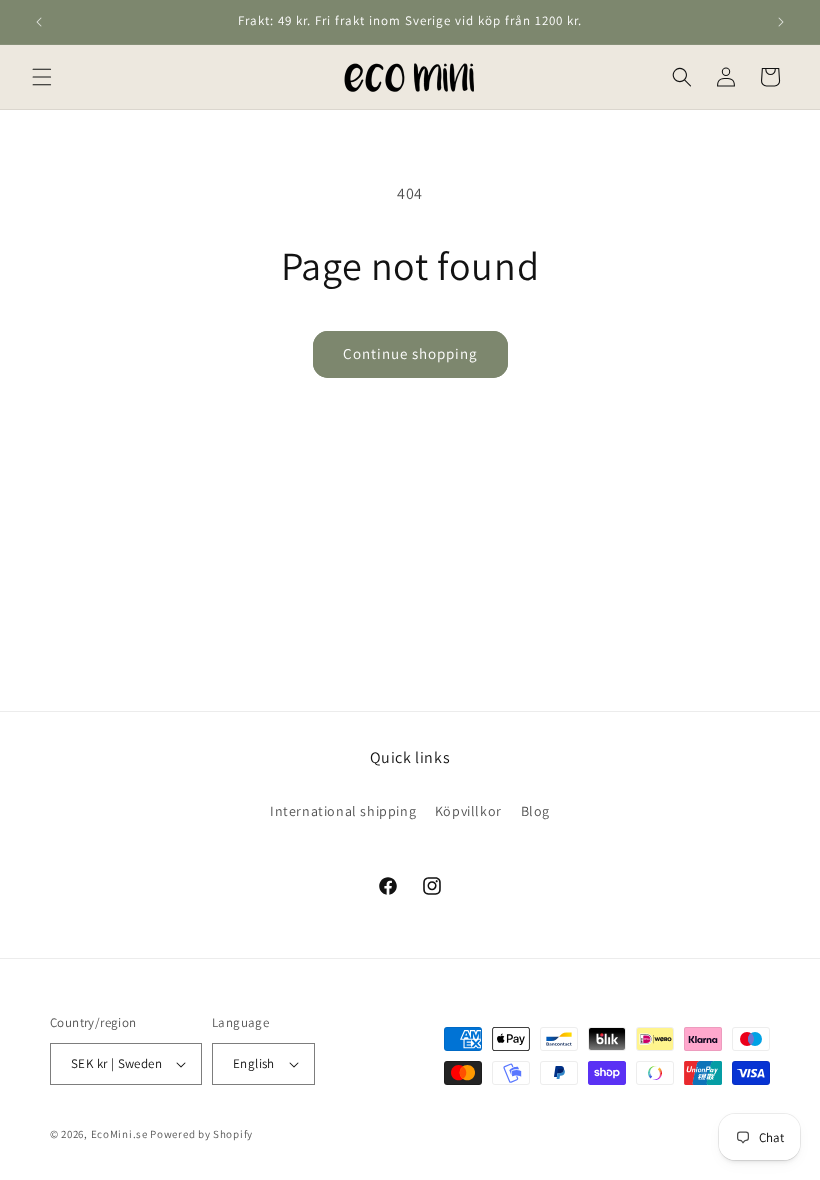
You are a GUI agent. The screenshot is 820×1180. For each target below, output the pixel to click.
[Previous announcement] (39, 22)
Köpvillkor (468, 811)
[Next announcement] (781, 22)
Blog (535, 811)
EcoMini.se (119, 1134)
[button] (42, 77)
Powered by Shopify (201, 1134)
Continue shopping (410, 353)
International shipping (343, 811)
